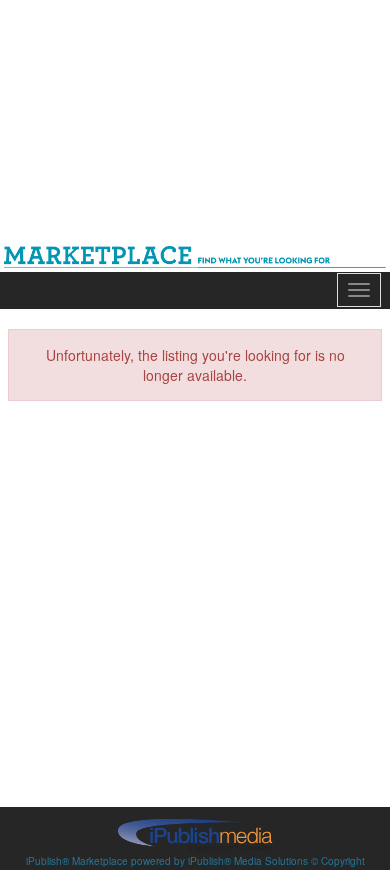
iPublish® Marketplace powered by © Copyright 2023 (195, 834)
